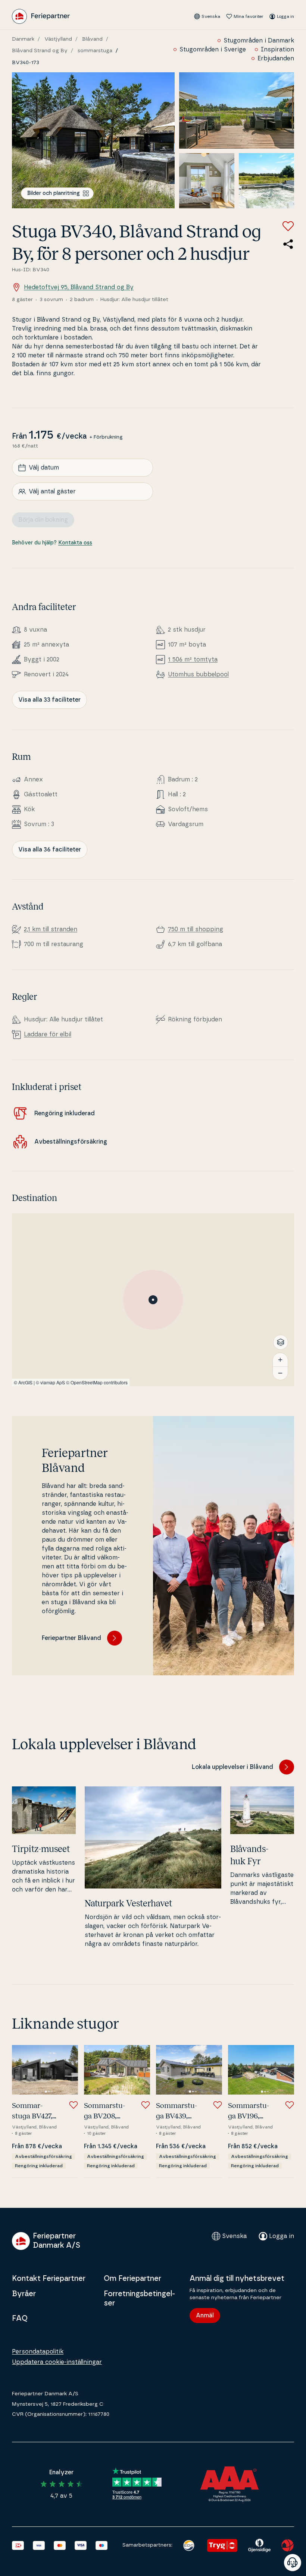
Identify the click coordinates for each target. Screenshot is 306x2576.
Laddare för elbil (48, 1034)
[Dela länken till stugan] (288, 244)
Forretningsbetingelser (139, 2299)
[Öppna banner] (293, 2563)
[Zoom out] (280, 1373)
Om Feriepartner (132, 2279)
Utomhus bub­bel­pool (198, 674)
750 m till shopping (196, 929)
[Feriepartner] (41, 16)
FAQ (20, 2319)
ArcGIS (25, 1382)
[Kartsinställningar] (281, 1342)
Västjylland (58, 39)
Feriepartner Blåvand (71, 1638)
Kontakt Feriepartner (49, 2279)
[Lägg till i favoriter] (288, 226)
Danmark (23, 39)
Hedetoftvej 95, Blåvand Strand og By (79, 287)
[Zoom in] (280, 1360)
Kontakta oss (75, 543)
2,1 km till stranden (51, 929)
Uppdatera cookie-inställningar (57, 2362)
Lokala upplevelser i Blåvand (232, 1767)
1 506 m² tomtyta (193, 660)
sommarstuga (95, 51)
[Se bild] (93, 140)
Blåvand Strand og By (40, 51)
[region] (153, 1300)
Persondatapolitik (38, 2352)
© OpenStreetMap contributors (97, 1382)
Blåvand (92, 39)
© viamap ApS (50, 1382)
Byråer (24, 2294)
